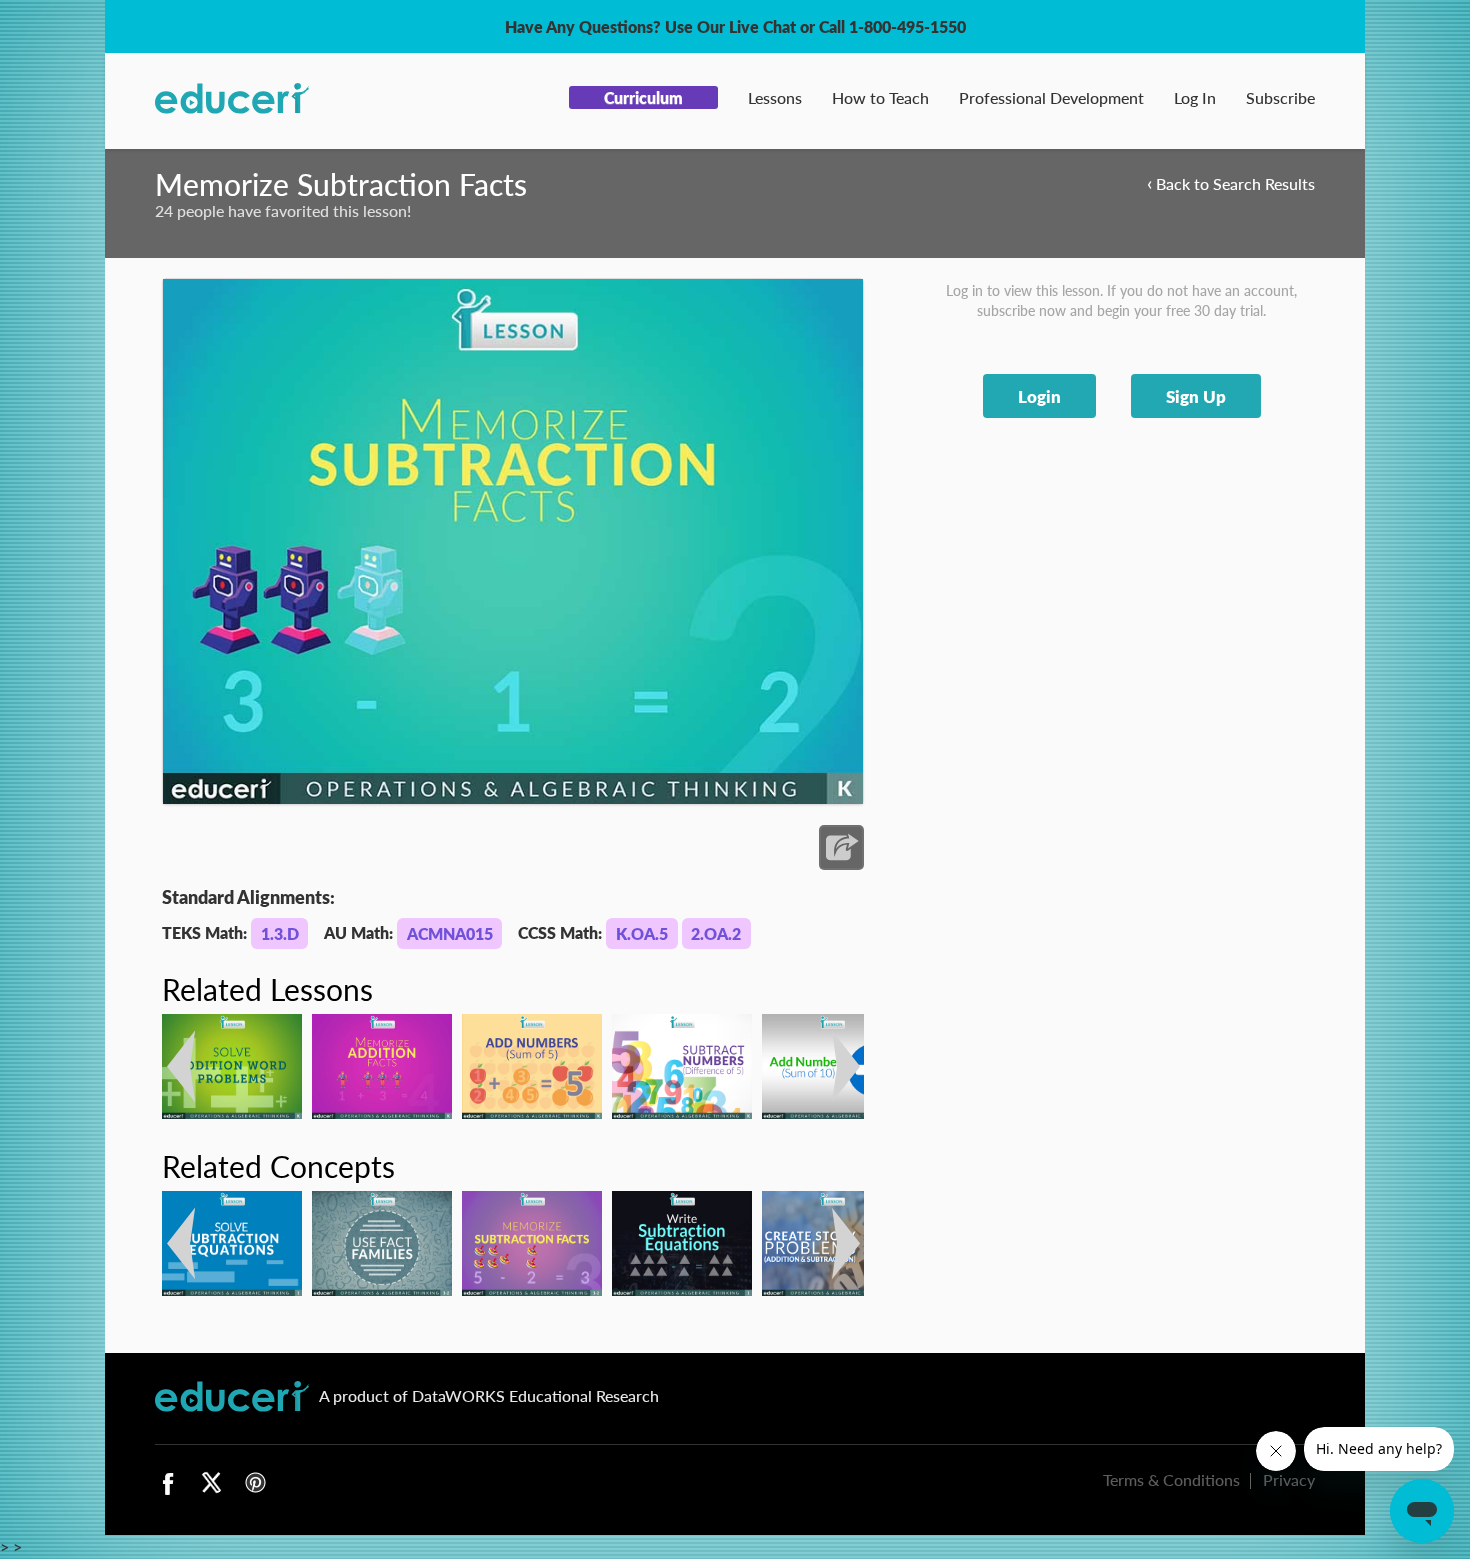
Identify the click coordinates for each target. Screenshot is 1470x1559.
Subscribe (1280, 97)
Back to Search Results (1231, 182)
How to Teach (880, 97)
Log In (1195, 97)
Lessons (775, 97)
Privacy (1289, 1479)
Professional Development (1051, 97)
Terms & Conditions (1171, 1479)
